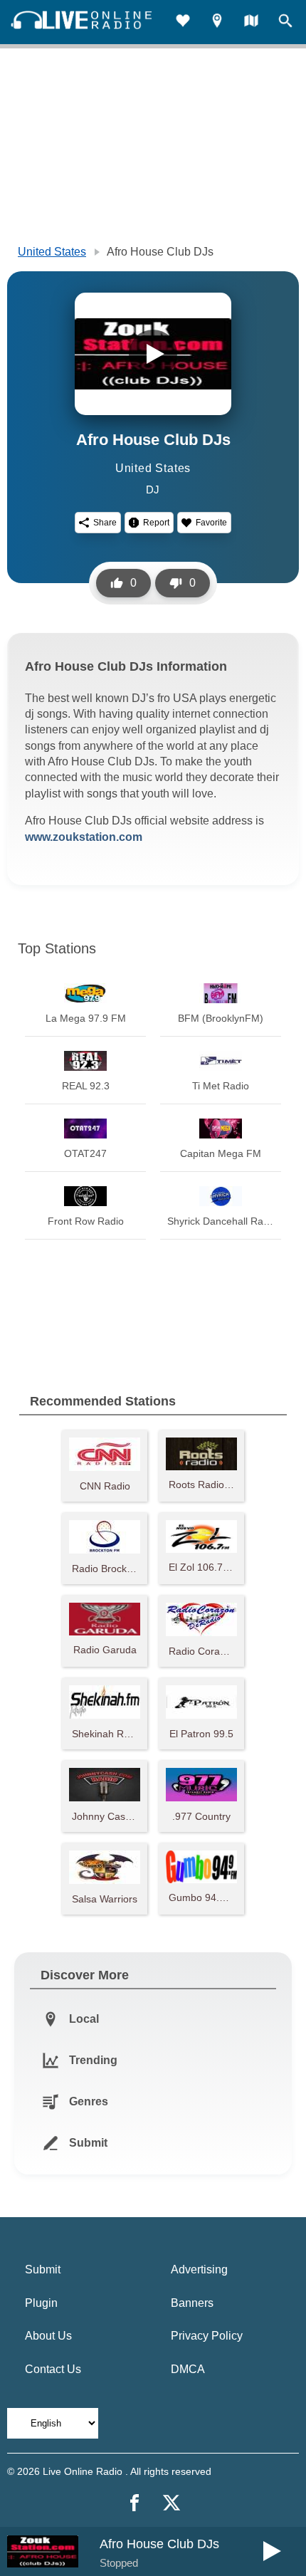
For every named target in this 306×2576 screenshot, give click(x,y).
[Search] (285, 22)
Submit (43, 2269)
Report (156, 523)
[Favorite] (183, 22)
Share (105, 523)
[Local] (217, 22)
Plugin (41, 2303)
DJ (153, 489)
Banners (192, 2303)
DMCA (188, 2369)
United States (52, 252)
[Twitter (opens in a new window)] (172, 2503)
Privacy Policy (207, 2336)
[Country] (251, 22)
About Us (48, 2336)
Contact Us (53, 2369)
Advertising (199, 2269)
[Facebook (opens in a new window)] (134, 2503)
